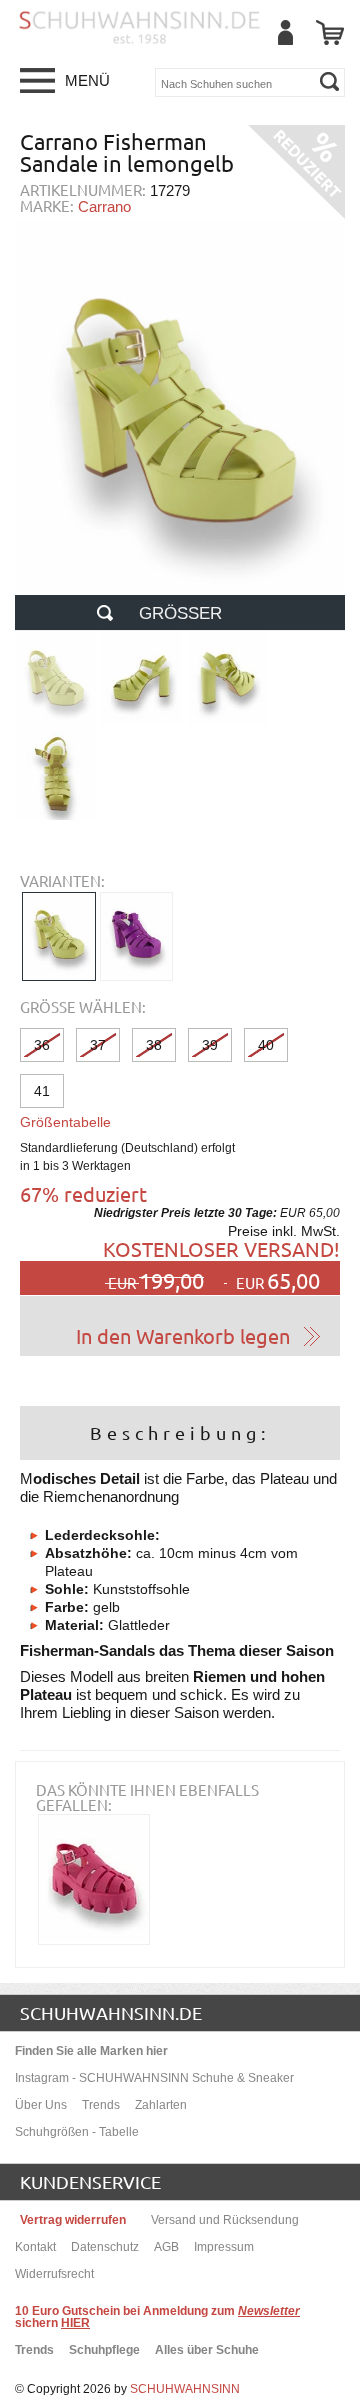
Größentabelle (65, 1122)
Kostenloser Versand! (221, 1248)
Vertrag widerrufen (73, 2220)
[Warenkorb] (330, 32)
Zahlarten (161, 2105)
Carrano (104, 206)
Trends (101, 2105)
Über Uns (41, 2105)
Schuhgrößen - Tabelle (77, 2132)
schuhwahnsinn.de (111, 2012)
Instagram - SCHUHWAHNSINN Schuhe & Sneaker (154, 2078)
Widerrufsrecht (54, 2274)
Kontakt (35, 2247)
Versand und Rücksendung (225, 2220)
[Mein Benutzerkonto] (285, 32)
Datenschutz (105, 2247)
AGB (166, 2247)
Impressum (224, 2247)
